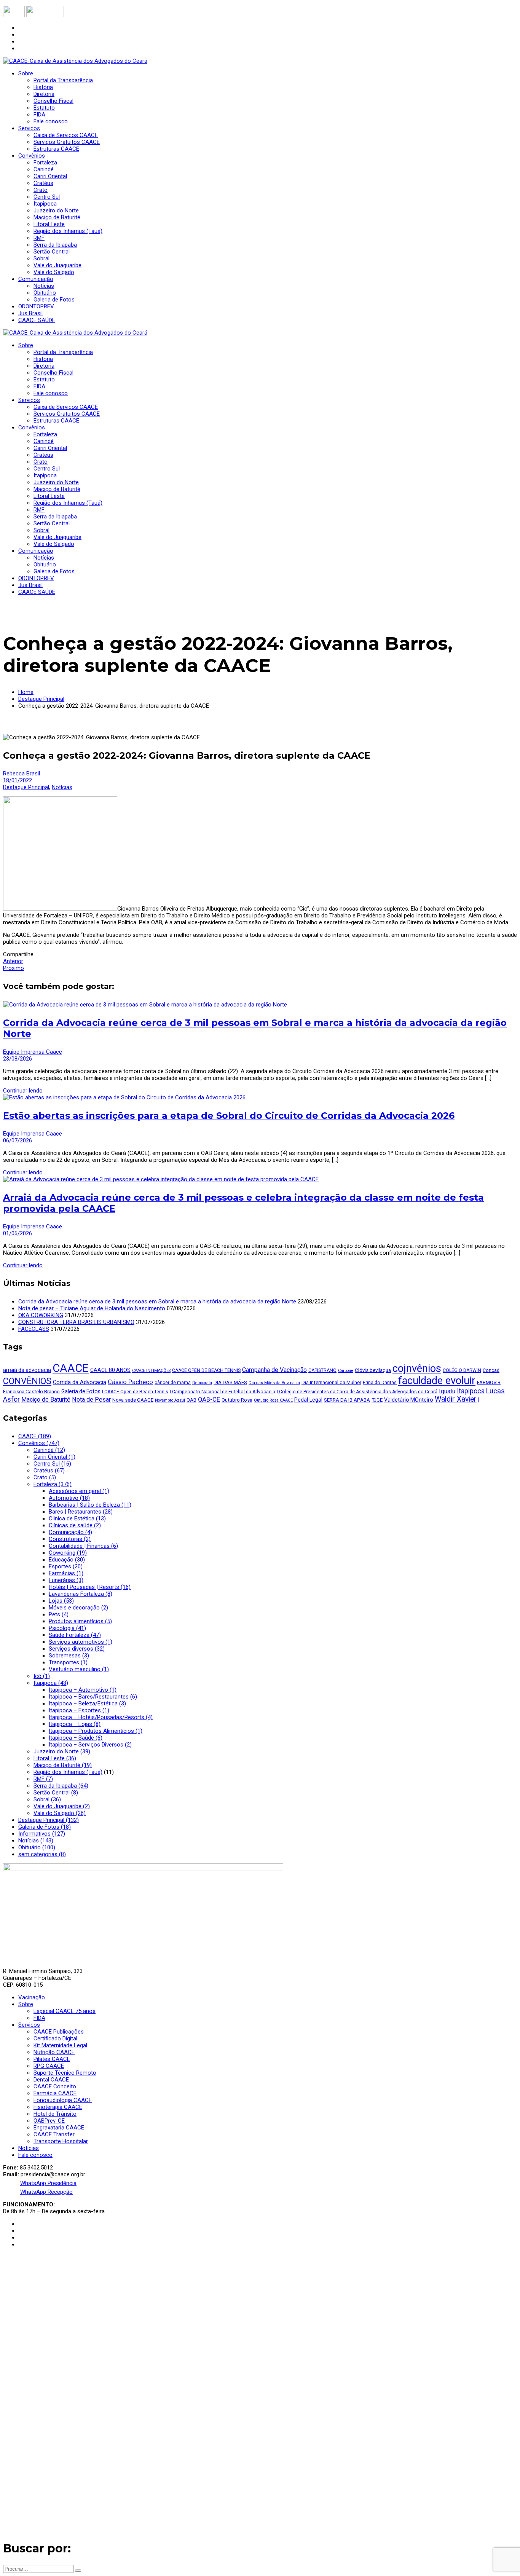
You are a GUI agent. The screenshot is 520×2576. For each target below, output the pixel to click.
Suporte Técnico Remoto (65, 2073)
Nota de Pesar (91, 1400)
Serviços (29, 2025)
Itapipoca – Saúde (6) (76, 1738)
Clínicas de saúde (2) (75, 1525)
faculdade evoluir (437, 1381)
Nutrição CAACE (54, 2052)
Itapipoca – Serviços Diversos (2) (90, 1745)
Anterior (13, 961)
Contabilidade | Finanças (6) (83, 1546)
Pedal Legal (308, 1400)
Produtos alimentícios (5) (80, 1621)
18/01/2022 (18, 780)
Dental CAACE (51, 2080)
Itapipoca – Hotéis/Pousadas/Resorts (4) (101, 1717)
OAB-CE (209, 1400)
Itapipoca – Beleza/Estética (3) (87, 1704)
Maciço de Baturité (46, 1400)
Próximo (14, 968)
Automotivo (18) (69, 1498)
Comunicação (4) (70, 1532)
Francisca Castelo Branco (31, 1392)
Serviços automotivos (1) (81, 1642)
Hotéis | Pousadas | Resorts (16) (90, 1587)
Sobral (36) (47, 1799)
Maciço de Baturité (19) (63, 1765)
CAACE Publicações (59, 2032)
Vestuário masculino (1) (79, 1669)
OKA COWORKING (41, 1315)
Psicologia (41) (67, 1628)
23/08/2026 (18, 1059)
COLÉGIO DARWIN (462, 1370)
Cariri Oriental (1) (54, 1457)
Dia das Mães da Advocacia (274, 1383)
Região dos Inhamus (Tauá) (68, 1772)
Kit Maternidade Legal (60, 2045)
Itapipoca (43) (51, 1683)
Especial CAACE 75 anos (65, 2011)
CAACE (71, 1368)
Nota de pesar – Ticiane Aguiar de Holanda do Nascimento (92, 1308)
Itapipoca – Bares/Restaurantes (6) (93, 1697)
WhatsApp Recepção (46, 2192)
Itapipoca (471, 1391)
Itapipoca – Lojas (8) (75, 1724)
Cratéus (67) (49, 1471)
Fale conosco (35, 2155)
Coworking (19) (68, 1553)
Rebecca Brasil (22, 774)
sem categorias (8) (42, 1854)
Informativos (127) (42, 1834)
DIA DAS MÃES (230, 1382)
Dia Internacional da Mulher (331, 1382)
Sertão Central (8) (56, 1793)
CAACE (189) (35, 1436)
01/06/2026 (18, 1233)
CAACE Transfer (54, 2134)
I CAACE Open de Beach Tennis (135, 1392)
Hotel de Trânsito (55, 2114)
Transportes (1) (68, 1662)
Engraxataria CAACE (59, 2128)
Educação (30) (67, 1560)
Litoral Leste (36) (55, 1758)
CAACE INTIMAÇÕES (151, 1371)
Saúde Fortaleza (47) (75, 1635)
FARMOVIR (489, 1382)
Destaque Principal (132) (49, 1820)
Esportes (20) (66, 1566)
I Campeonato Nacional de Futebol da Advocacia (223, 1392)
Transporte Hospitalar (61, 2141)
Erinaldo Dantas (380, 1383)
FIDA (39, 2018)
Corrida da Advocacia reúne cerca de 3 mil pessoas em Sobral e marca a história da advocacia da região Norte (157, 1302)
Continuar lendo (23, 1091)
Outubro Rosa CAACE (273, 1400)
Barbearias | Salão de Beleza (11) (90, 1505)
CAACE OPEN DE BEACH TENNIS (206, 1370)
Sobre (26, 2004)
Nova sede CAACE (133, 1400)
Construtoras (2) (70, 1539)
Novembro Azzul (170, 1400)
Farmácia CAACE (55, 2093)
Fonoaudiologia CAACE (63, 2100)
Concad (491, 1370)
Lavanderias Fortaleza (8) (81, 1594)
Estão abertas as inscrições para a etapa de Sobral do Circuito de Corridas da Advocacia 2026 (229, 1116)
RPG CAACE (49, 2066)
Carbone (346, 1371)
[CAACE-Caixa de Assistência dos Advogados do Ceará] (75, 61)
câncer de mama (173, 1383)
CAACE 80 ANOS (110, 1370)
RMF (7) (43, 1779)
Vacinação (32, 1997)
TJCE (377, 1400)
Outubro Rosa (237, 1400)
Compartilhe (18, 954)
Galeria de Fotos (81, 1391)
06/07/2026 (18, 1140)
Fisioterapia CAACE (58, 2107)
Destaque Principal (41, 699)
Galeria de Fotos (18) (45, 1827)
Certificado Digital (55, 2038)
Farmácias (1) (66, 1573)
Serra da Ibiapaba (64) (61, 1786)
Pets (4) (59, 1614)
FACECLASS (34, 1329)
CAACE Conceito (55, 2086)
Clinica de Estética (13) (77, 1518)
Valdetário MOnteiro (409, 1400)
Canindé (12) (49, 1450)
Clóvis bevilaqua (373, 1370)
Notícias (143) (36, 1841)
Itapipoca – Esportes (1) (79, 1710)
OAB (191, 1400)
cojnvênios (417, 1369)
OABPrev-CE (49, 2121)
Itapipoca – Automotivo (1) (83, 1690)
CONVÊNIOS (27, 1381)
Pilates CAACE (52, 2059)
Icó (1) (42, 1676)
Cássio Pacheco (130, 1382)
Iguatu (447, 1391)
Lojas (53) (61, 1601)
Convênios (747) (39, 1443)
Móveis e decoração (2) (78, 1608)
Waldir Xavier (456, 1399)
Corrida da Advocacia (80, 1382)
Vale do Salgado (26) (60, 1813)
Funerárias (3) (66, 1580)
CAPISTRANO (322, 1370)
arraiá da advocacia (27, 1370)
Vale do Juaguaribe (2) (62, 1806)
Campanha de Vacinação (274, 1370)
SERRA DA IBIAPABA (347, 1400)
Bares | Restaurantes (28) (81, 1512)
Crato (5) (45, 1477)
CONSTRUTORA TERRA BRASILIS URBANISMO (76, 1322)
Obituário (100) (37, 1847)
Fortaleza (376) (53, 1484)
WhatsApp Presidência (48, 2183)
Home (26, 692)
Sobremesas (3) (69, 1656)
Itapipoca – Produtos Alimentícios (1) (96, 1731)
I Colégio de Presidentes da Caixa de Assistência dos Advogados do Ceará (357, 1392)
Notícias (62, 787)
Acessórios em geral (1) (79, 1491)
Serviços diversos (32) (77, 1649)
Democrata (202, 1383)
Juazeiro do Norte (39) (62, 1751)
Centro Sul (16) (52, 1464)
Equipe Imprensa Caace (33, 1052)
